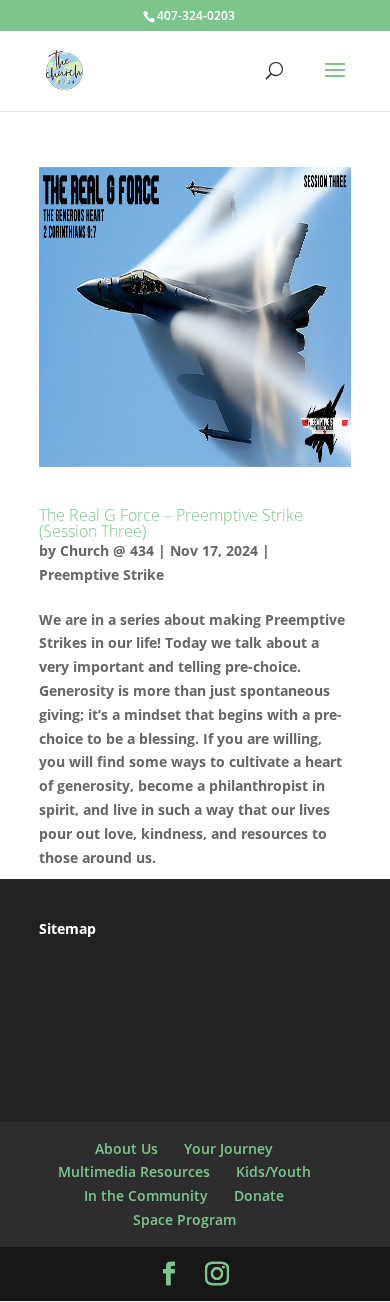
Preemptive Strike (101, 574)
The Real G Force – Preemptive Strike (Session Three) (171, 523)
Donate (259, 1195)
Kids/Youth (273, 1171)
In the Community (146, 1195)
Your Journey (228, 1148)
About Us (126, 1148)
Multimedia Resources (134, 1171)
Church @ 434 (107, 550)
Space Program (184, 1219)
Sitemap (67, 928)
